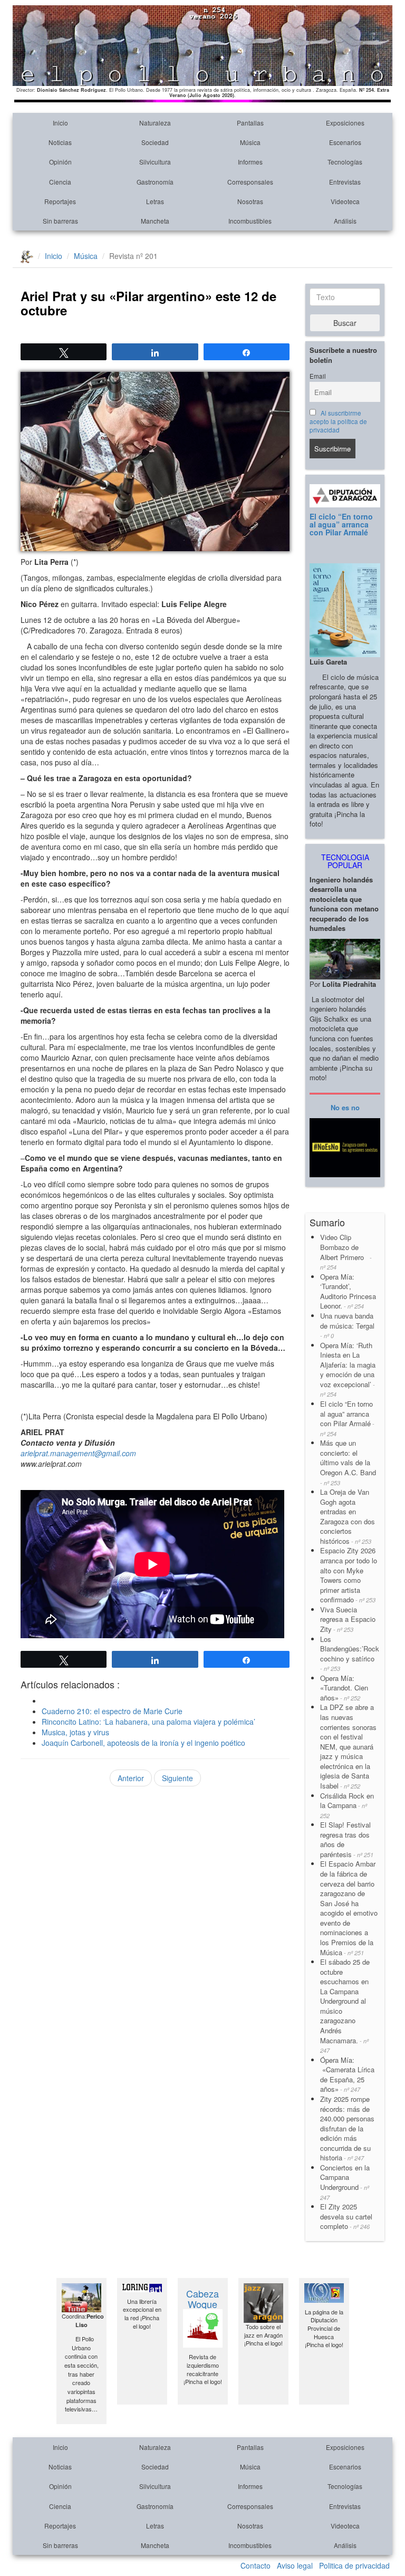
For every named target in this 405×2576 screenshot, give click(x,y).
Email (318, 376)
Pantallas (250, 123)
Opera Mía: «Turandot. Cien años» (344, 1688)
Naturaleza (155, 123)
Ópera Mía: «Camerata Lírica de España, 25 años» (347, 2075)
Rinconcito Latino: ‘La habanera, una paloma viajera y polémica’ (148, 1722)
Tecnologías (345, 162)
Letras (155, 201)
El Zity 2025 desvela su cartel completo (346, 2216)
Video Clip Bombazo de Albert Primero (346, 1252)
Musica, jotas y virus (75, 1732)
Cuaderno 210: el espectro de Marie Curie (112, 1711)
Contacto (255, 2565)
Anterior (131, 1778)
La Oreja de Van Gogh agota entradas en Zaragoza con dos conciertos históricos (348, 1516)
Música (250, 142)
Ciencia (60, 182)
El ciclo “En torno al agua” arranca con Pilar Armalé (341, 525)
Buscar (345, 323)
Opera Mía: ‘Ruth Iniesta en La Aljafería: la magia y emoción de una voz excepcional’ (348, 1369)
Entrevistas (345, 182)
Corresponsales (250, 182)
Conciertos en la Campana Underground (345, 2182)
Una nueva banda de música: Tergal (347, 1325)
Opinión (60, 162)
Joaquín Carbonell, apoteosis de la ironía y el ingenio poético (143, 1743)
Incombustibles (250, 221)
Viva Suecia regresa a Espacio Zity (348, 1619)
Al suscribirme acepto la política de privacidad (338, 421)
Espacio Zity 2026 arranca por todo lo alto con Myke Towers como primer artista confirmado (349, 1575)
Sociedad (155, 142)
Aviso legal (295, 2565)
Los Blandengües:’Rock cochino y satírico (350, 1654)
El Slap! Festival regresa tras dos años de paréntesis (347, 1839)
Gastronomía (155, 182)
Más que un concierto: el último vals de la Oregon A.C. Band (348, 1462)
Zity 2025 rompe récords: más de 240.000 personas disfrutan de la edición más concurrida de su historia (347, 2128)
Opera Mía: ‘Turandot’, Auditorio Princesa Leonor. (348, 1291)
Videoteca (345, 201)
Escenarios (345, 142)
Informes (250, 162)
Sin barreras (60, 221)
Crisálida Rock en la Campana (347, 1805)
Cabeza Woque (202, 2299)
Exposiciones (345, 123)
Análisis (345, 221)
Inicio (60, 123)
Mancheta (155, 221)
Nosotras (250, 201)
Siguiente (177, 1778)
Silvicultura (155, 162)
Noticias (60, 142)
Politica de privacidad (354, 2565)
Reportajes (60, 201)
